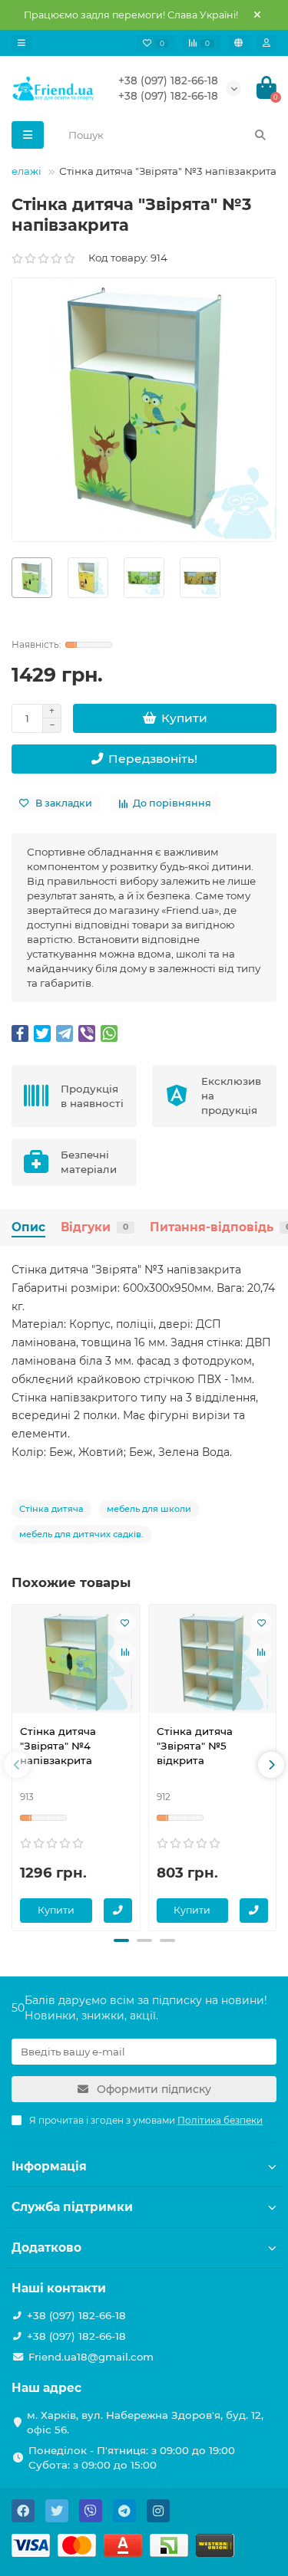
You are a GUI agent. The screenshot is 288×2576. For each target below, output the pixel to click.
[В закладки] (125, 1623)
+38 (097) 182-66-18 (168, 80)
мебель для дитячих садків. (81, 1534)
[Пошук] (260, 135)
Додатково (46, 2247)
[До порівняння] (125, 1652)
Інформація (49, 2166)
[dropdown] (22, 43)
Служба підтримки (72, 2207)
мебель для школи (149, 1509)
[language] (238, 43)
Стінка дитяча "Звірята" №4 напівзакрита (58, 1746)
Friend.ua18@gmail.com (91, 2357)
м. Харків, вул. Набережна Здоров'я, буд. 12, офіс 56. (145, 2422)
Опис (28, 1227)
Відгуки (94, 1227)
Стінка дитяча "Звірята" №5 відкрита (195, 1746)
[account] (266, 43)
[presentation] (17, 1765)
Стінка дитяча (51, 1509)
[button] (121, 1940)
